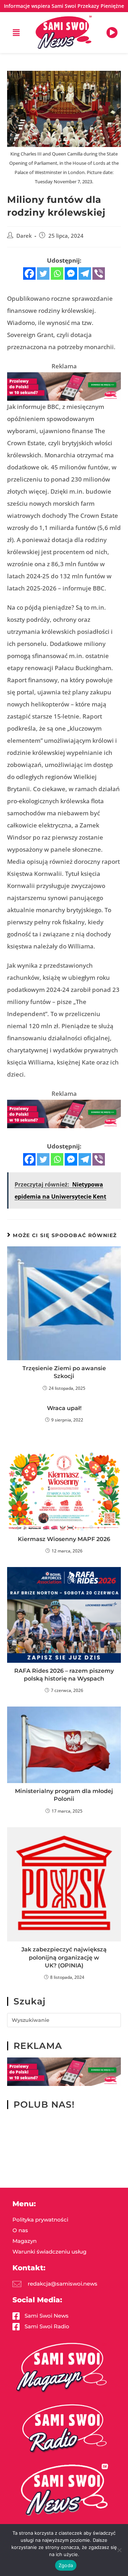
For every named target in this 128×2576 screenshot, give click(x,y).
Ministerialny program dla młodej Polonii (64, 1795)
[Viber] (99, 274)
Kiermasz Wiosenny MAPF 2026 (64, 1539)
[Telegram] (85, 274)
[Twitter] (43, 274)
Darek (24, 236)
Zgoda (66, 2565)
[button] (16, 33)
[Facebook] (29, 274)
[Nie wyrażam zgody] (119, 2550)
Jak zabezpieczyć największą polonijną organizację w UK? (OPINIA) (64, 1957)
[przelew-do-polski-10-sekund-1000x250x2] (64, 386)
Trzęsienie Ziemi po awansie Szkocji (64, 1372)
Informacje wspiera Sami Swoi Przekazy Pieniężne (64, 6)
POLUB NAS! (44, 2104)
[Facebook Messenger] (71, 274)
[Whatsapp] (57, 274)
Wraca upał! (64, 1408)
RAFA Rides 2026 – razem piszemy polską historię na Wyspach (64, 1675)
